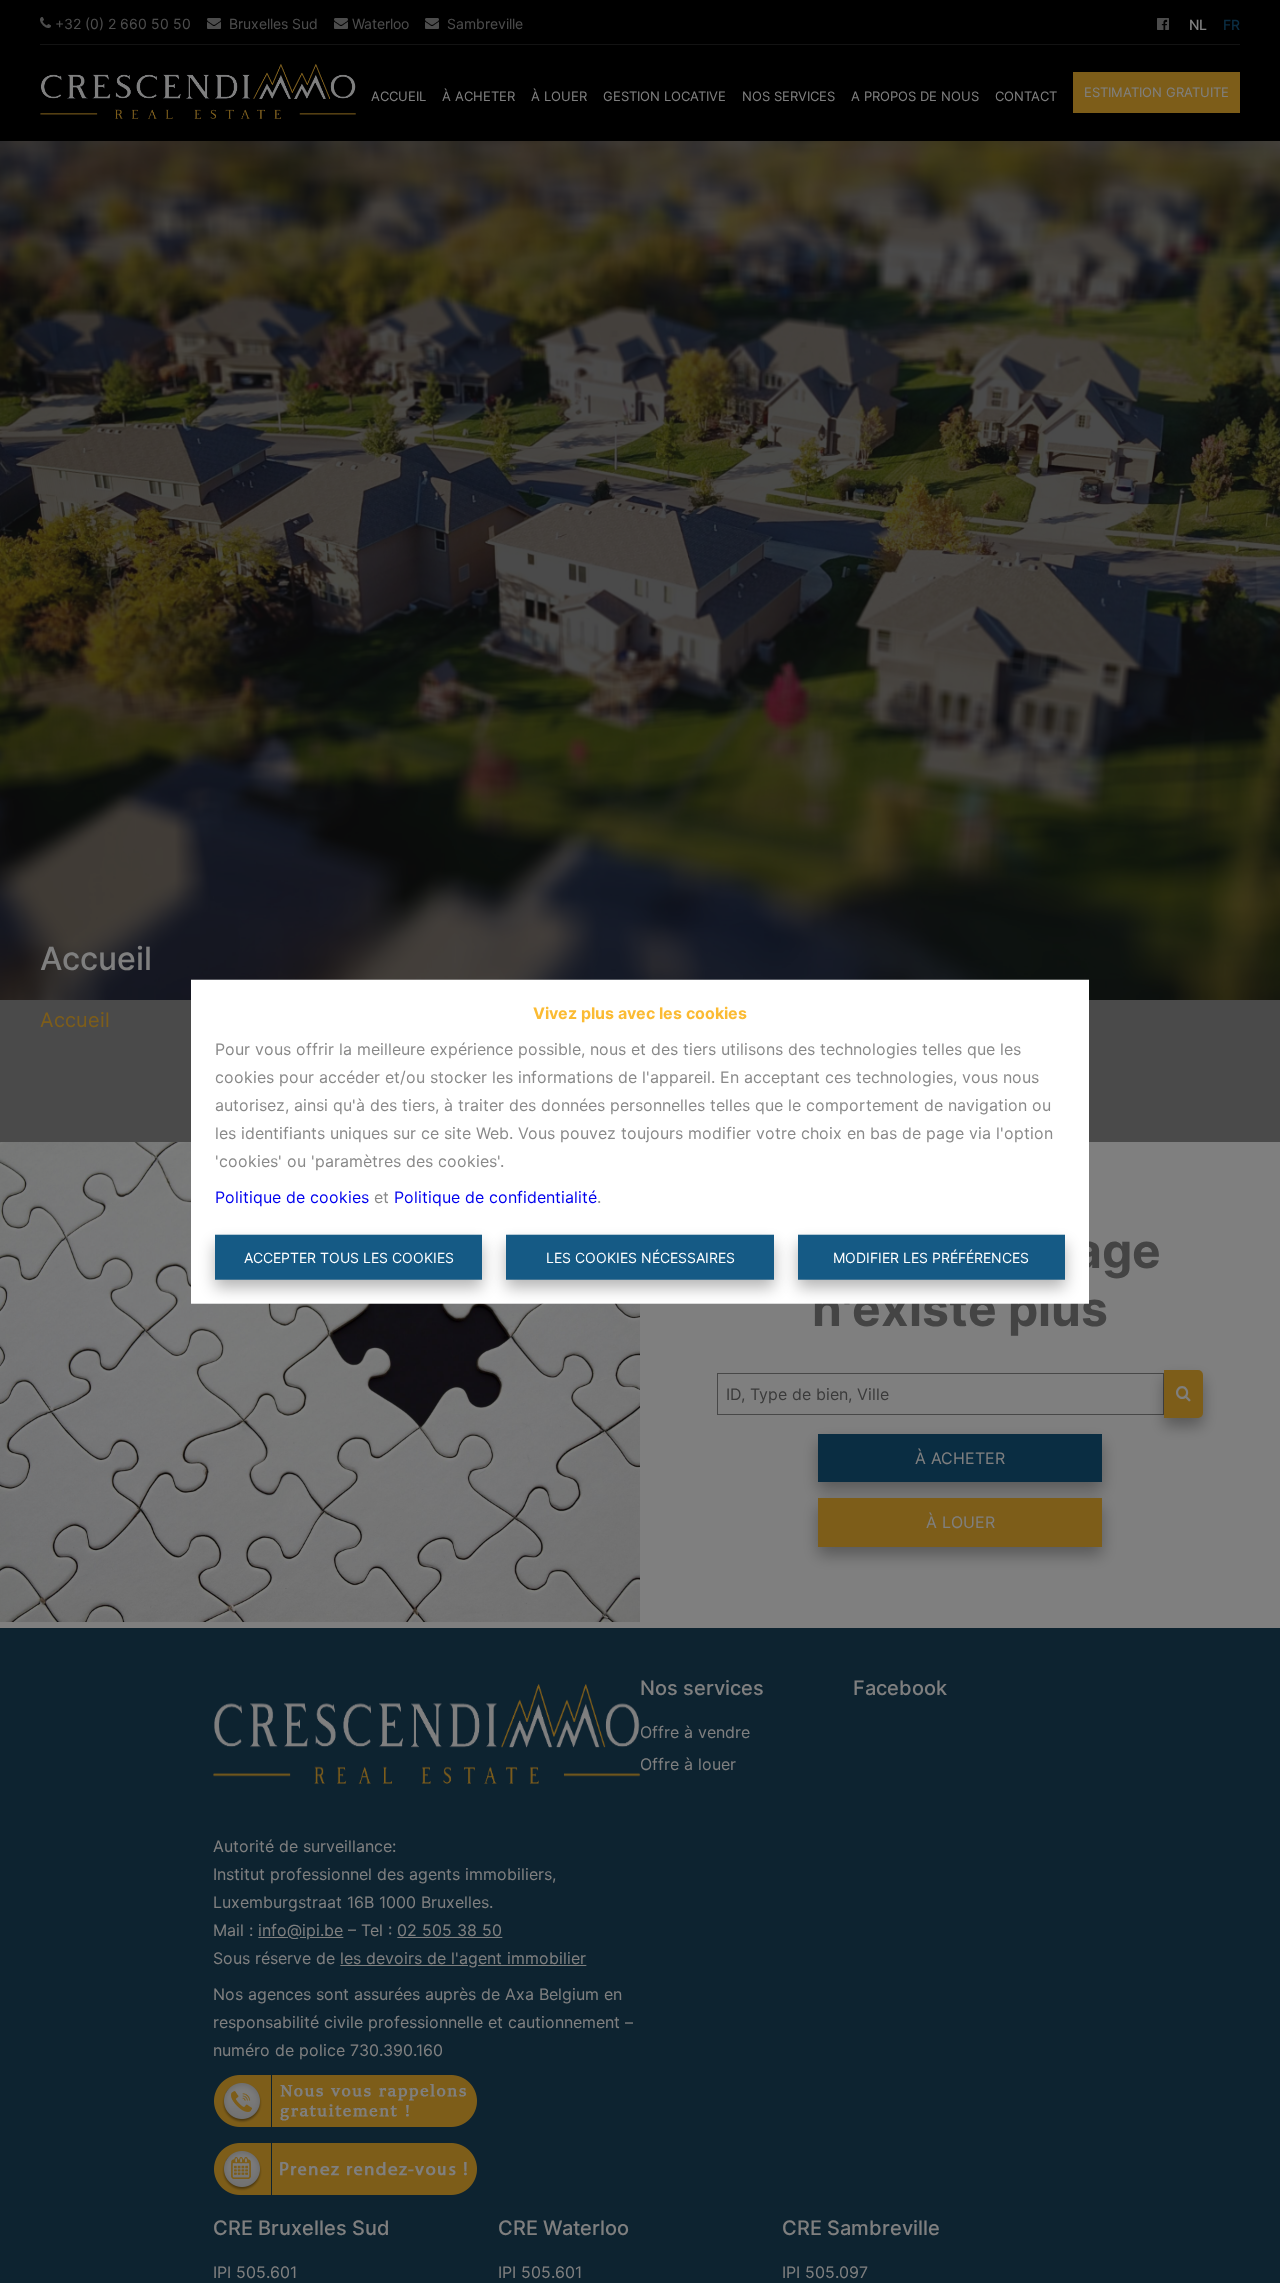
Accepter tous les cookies (349, 1257)
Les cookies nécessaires (640, 1257)
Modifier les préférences (931, 1257)
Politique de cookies (292, 1196)
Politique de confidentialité (495, 1196)
